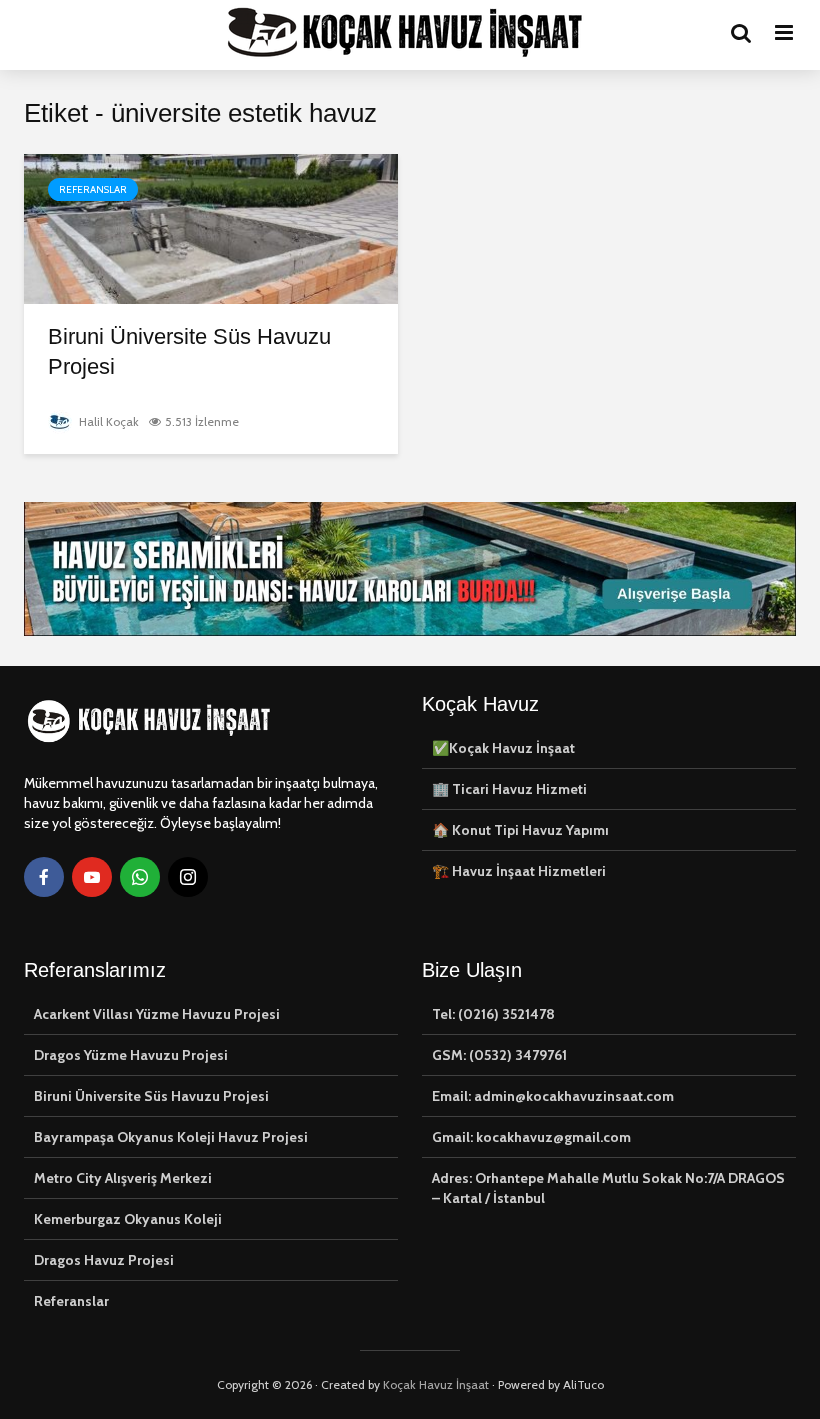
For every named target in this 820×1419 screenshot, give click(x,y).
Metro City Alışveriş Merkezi (123, 1178)
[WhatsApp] (140, 877)
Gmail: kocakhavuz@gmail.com (531, 1137)
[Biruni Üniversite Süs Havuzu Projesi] (211, 227)
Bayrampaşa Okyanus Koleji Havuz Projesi (171, 1137)
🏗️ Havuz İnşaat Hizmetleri (519, 871)
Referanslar (93, 189)
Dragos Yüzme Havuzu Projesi (131, 1055)
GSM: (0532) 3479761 (499, 1055)
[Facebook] (44, 877)
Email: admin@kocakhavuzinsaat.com (553, 1096)
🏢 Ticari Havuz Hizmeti (509, 789)
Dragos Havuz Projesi (104, 1260)
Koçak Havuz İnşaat (436, 1384)
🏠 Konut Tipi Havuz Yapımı (520, 830)
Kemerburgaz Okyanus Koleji (128, 1219)
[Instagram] (188, 877)
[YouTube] (92, 877)
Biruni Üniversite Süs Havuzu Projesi (189, 351)
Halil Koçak (107, 421)
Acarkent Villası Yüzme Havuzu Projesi (157, 1014)
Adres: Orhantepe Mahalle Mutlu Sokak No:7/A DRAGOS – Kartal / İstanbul (608, 1188)
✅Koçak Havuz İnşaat (503, 748)
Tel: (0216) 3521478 (493, 1014)
